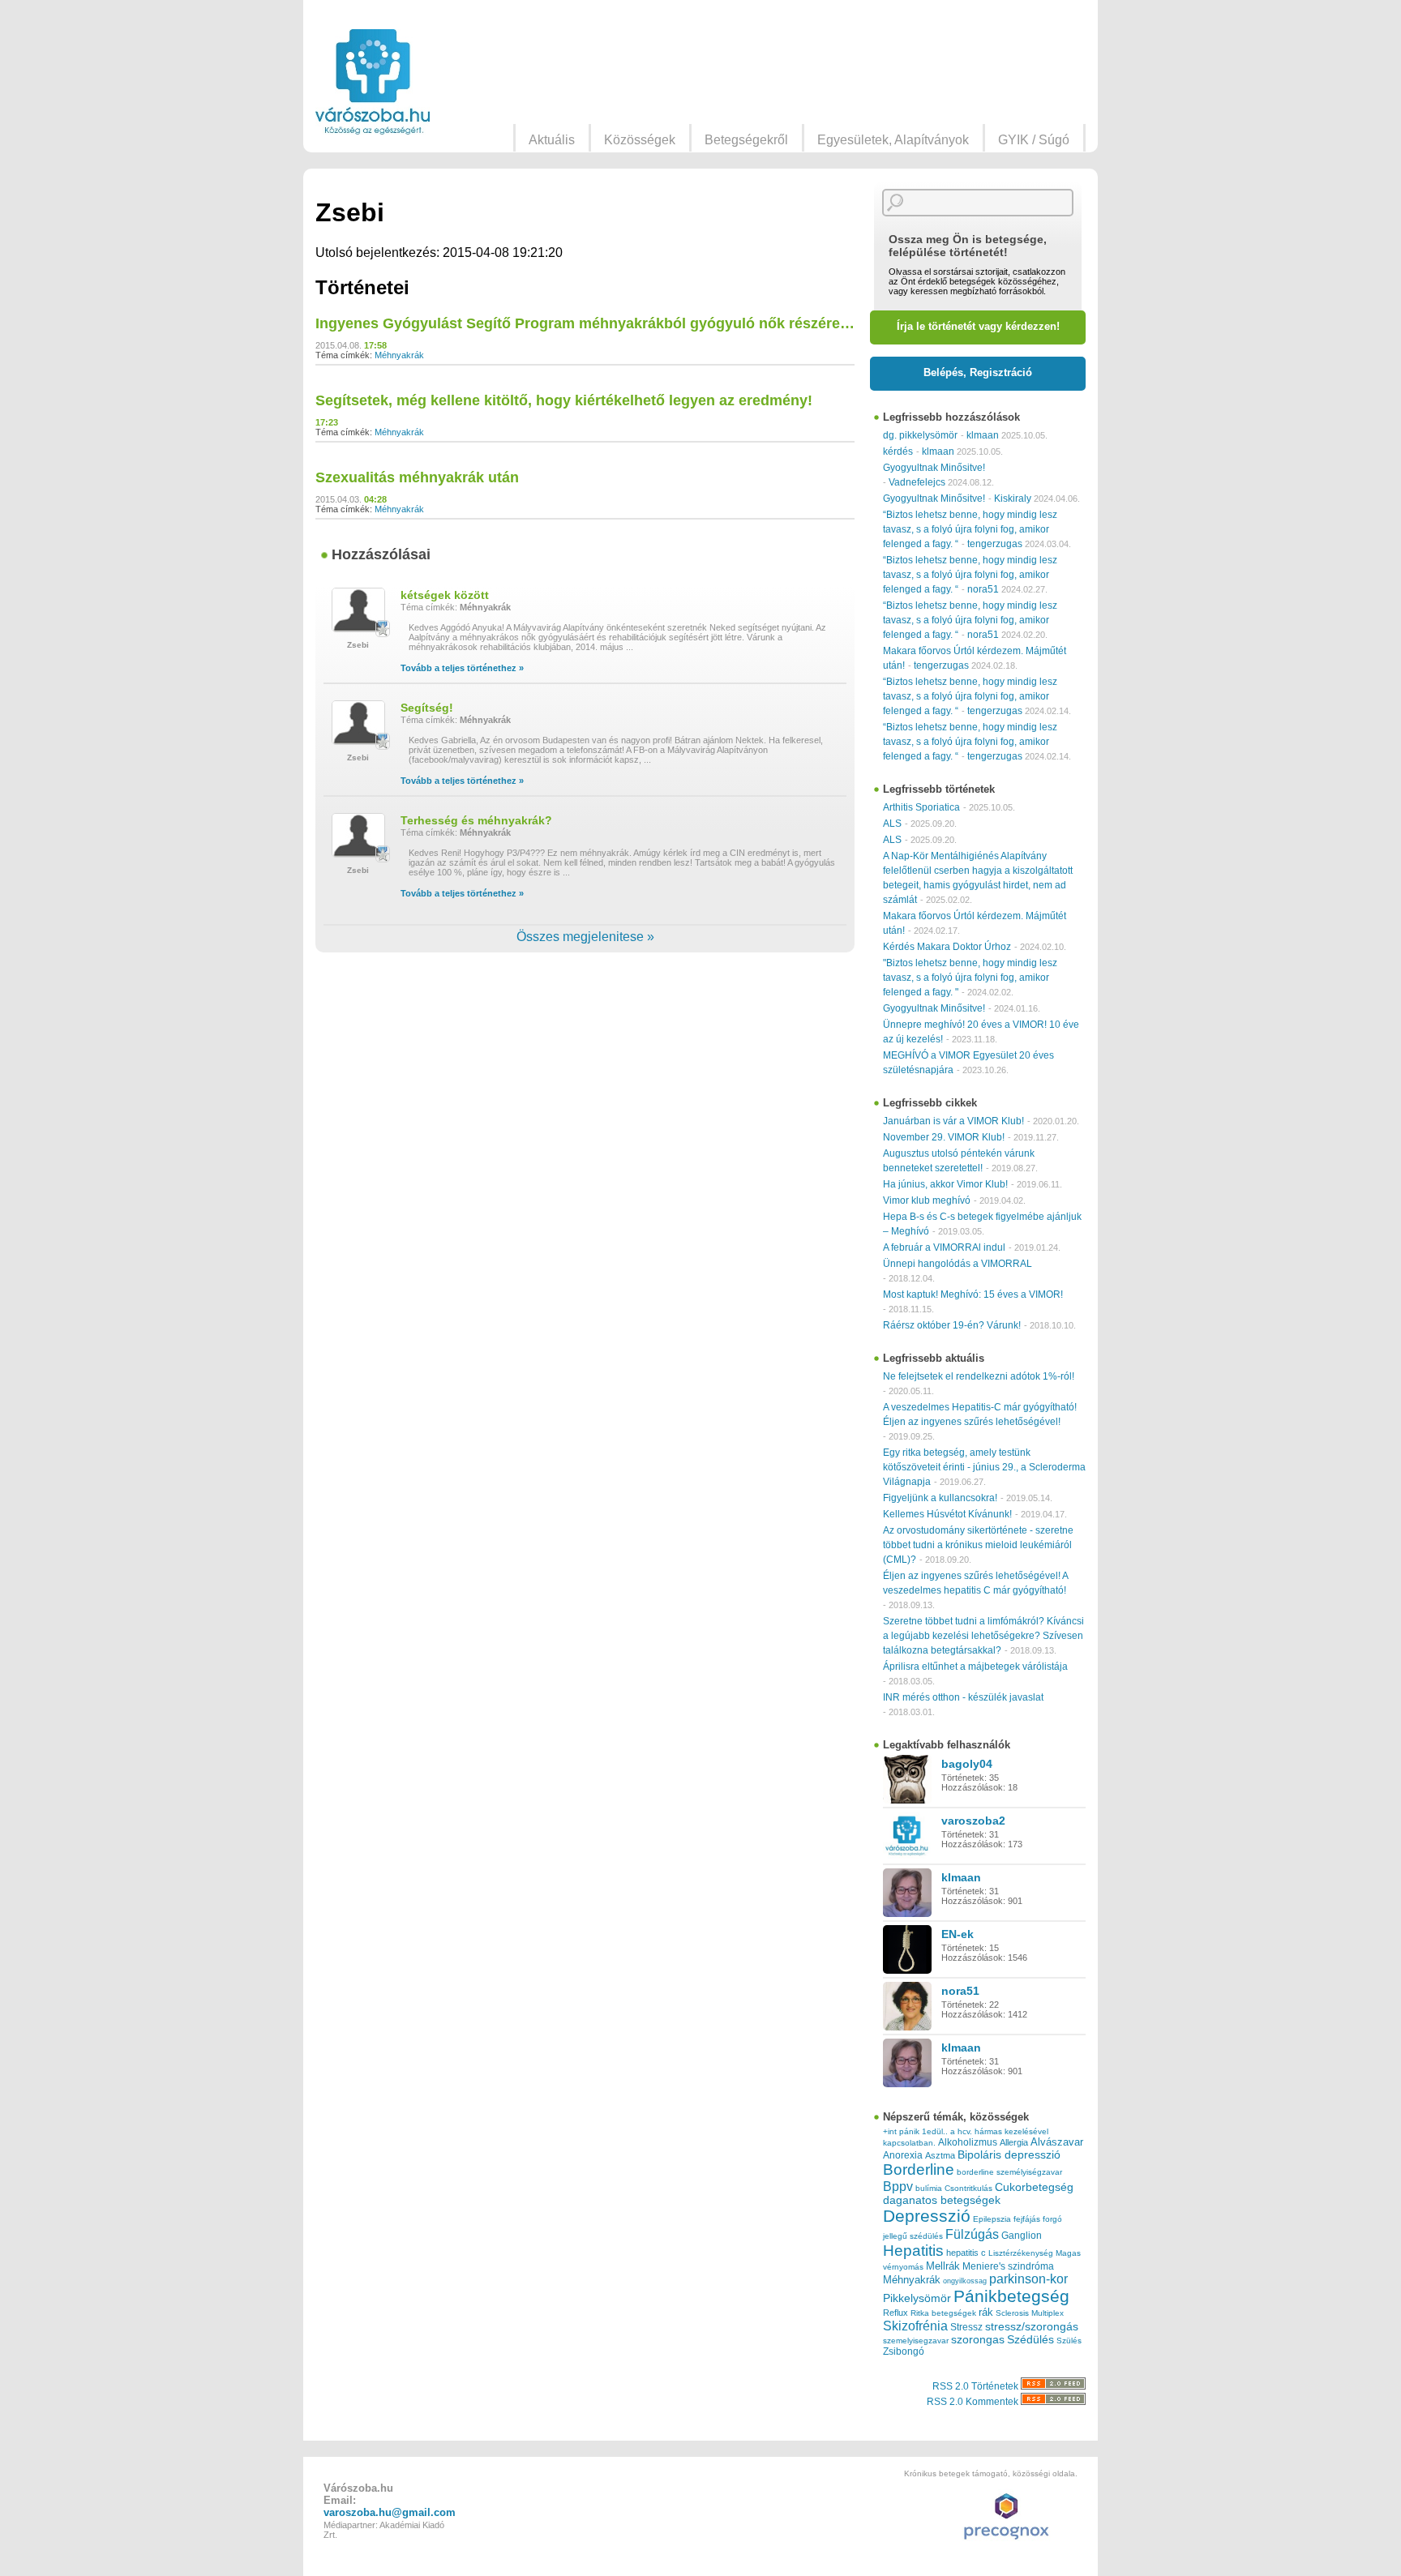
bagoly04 (967, 1764)
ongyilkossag (965, 2281)
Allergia (1014, 2142)
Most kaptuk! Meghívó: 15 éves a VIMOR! (973, 1294)
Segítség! (427, 708)
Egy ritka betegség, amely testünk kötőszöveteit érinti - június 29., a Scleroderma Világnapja (984, 1467)
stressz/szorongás (1032, 2326)
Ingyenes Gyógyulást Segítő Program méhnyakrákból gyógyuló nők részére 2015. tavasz (622, 323)
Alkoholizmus (968, 2142)
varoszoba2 (973, 1821)
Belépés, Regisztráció (978, 372)
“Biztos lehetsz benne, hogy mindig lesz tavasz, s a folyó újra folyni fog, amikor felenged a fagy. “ (970, 529)
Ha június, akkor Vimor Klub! (945, 1184)
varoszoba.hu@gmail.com (390, 2512)
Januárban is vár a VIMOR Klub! (953, 1121)
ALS (892, 824)
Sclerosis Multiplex (1030, 2313)
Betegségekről (746, 140)
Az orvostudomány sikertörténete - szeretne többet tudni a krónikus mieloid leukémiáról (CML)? (978, 1545)
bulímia (929, 2188)
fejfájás (1027, 2219)
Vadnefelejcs (917, 482)
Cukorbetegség (1034, 2187)
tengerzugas (995, 544)
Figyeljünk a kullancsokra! (940, 1498)
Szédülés (1030, 2340)
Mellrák (943, 2266)
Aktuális (552, 140)
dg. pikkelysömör (920, 435)
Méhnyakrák (399, 355)
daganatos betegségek (942, 2200)
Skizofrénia (915, 2326)
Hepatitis (913, 2251)
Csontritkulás (968, 2188)
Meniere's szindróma (1008, 2266)
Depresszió (927, 2216)
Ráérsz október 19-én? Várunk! (952, 1325)
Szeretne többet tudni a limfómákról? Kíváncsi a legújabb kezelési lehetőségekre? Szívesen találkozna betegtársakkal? (983, 1636)
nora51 (983, 589)
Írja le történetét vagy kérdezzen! (978, 326)
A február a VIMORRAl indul (944, 1247)
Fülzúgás (972, 2234)
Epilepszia (992, 2219)
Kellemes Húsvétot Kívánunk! (947, 1514)
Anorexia (903, 2155)
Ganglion (1022, 2236)
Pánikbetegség (1011, 2296)
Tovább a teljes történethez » (462, 668)
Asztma (940, 2155)
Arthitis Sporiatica (921, 807)
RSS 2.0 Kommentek (974, 2402)
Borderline (919, 2169)
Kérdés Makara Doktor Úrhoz (947, 947)
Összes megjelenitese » (585, 937)
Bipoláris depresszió (1009, 2155)
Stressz (966, 2327)
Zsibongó (904, 2351)
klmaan (983, 435)
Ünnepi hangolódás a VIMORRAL (958, 1264)
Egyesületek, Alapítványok (893, 140)
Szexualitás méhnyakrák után (417, 477)
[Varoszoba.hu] (373, 82)
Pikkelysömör (917, 2298)
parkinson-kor (1028, 2279)
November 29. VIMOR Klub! (944, 1137)
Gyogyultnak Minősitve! (934, 468)
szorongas (978, 2340)
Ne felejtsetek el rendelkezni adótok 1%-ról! (979, 1376)
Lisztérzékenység (1021, 2253)
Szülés (1069, 2341)
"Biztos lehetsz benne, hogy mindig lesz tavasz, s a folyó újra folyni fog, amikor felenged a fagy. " (970, 978)
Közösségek (640, 140)
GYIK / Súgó (1034, 140)
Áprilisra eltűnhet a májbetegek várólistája (975, 1667)
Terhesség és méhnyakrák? (476, 820)
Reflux (895, 2313)
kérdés (898, 451)
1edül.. (935, 2131)
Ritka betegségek (943, 2313)
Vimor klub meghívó (927, 1200)
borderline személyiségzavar (1009, 2172)
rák (986, 2313)
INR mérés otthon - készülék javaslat (963, 1697)
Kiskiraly (1013, 499)
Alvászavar (1057, 2142)
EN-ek (958, 1934)
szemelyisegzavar (916, 2341)
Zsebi (358, 645)
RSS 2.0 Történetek (977, 2386)
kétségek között (445, 595)
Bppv (898, 2186)
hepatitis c (966, 2253)
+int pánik (901, 2131)
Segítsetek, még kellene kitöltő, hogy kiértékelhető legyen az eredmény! (564, 400)
